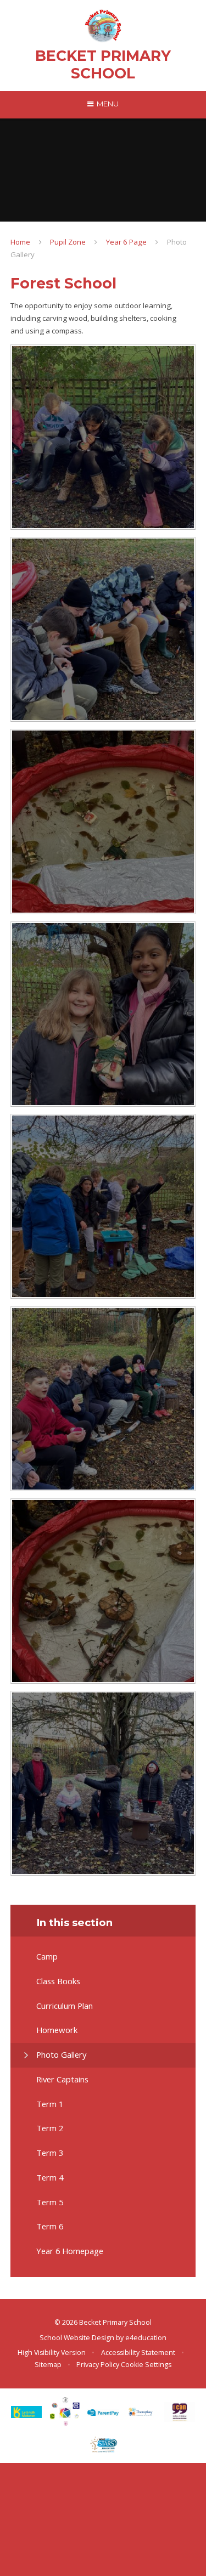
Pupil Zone (68, 242)
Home (20, 242)
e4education (146, 2338)
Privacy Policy (98, 2365)
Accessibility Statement (138, 2353)
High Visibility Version (52, 2353)
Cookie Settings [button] (146, 2365)
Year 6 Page (126, 242)
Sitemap (48, 2365)
